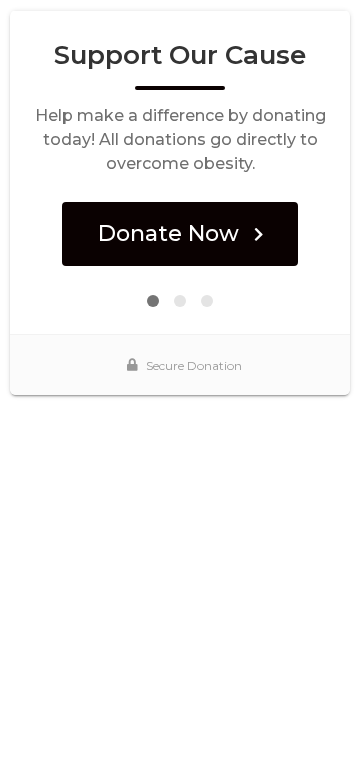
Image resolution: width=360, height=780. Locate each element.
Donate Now (168, 233)
